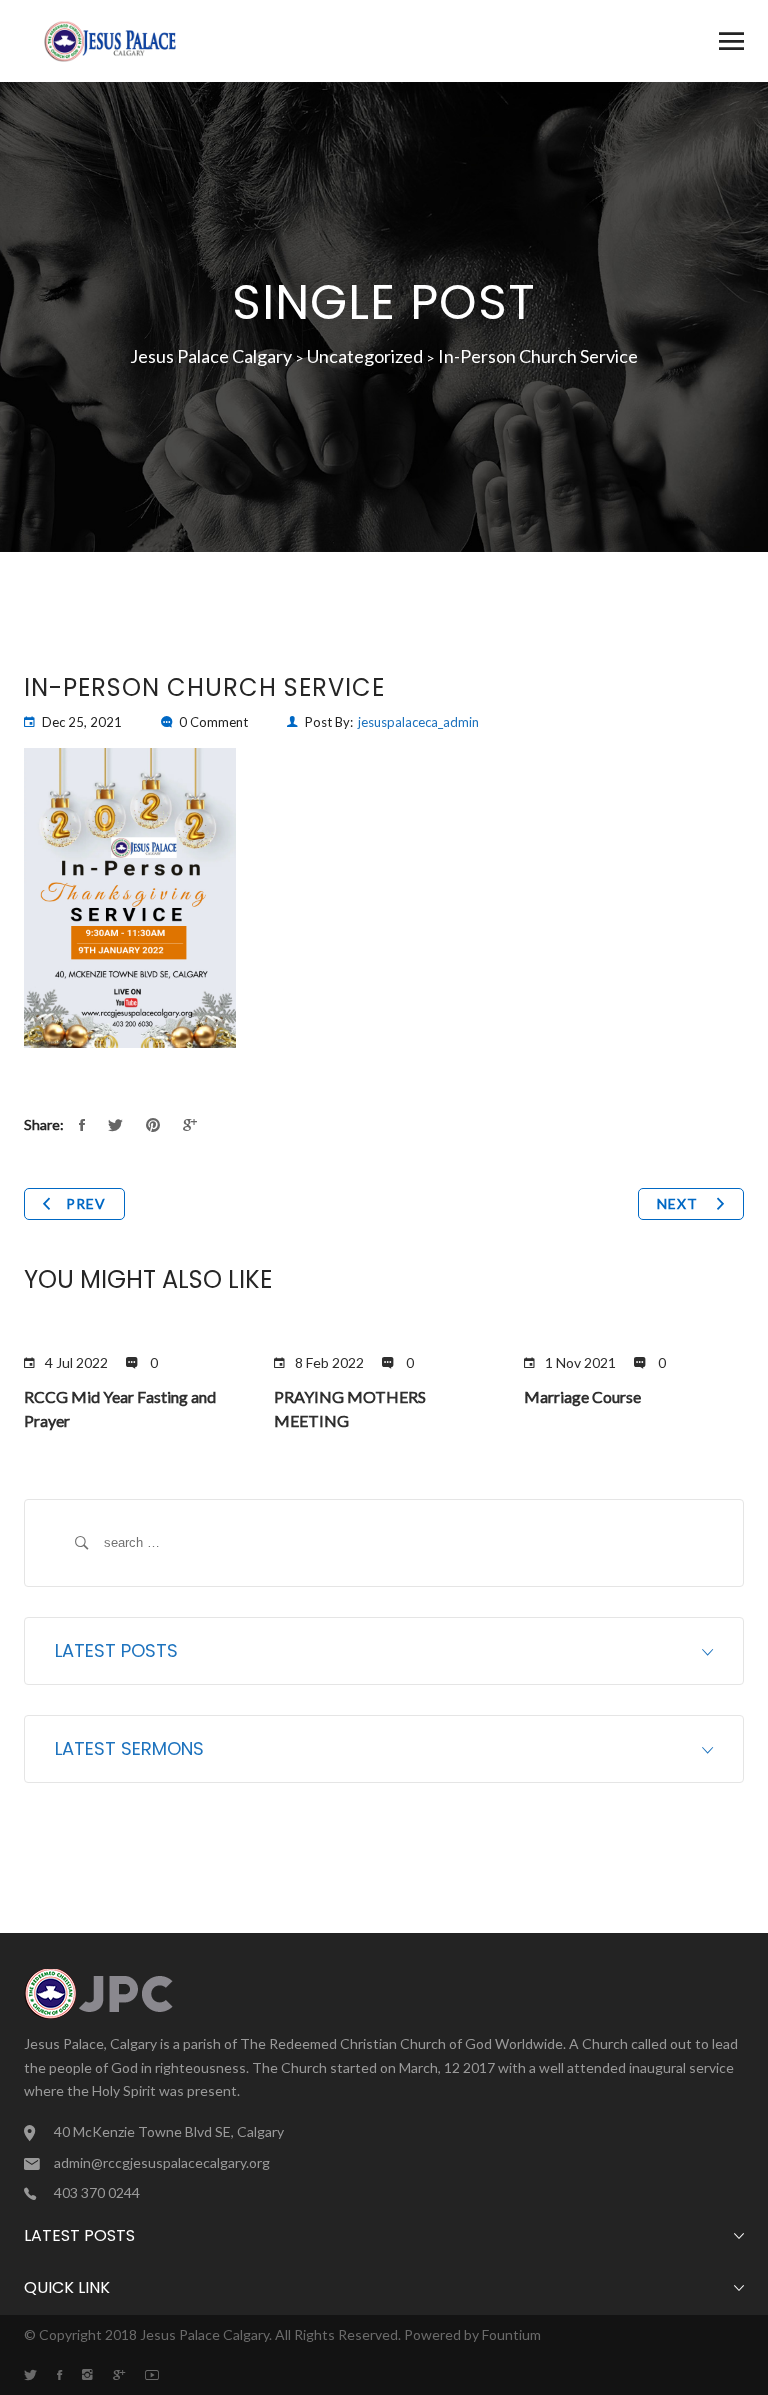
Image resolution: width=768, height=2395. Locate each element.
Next (679, 1203)
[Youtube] (162, 2375)
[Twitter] (40, 2375)
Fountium (511, 2334)
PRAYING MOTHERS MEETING (350, 1408)
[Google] (129, 2375)
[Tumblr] (97, 2375)
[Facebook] (69, 2375)
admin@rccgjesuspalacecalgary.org (162, 2162)
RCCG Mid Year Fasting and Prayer (120, 1408)
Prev (86, 1203)
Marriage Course (582, 1396)
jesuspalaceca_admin (418, 722)
